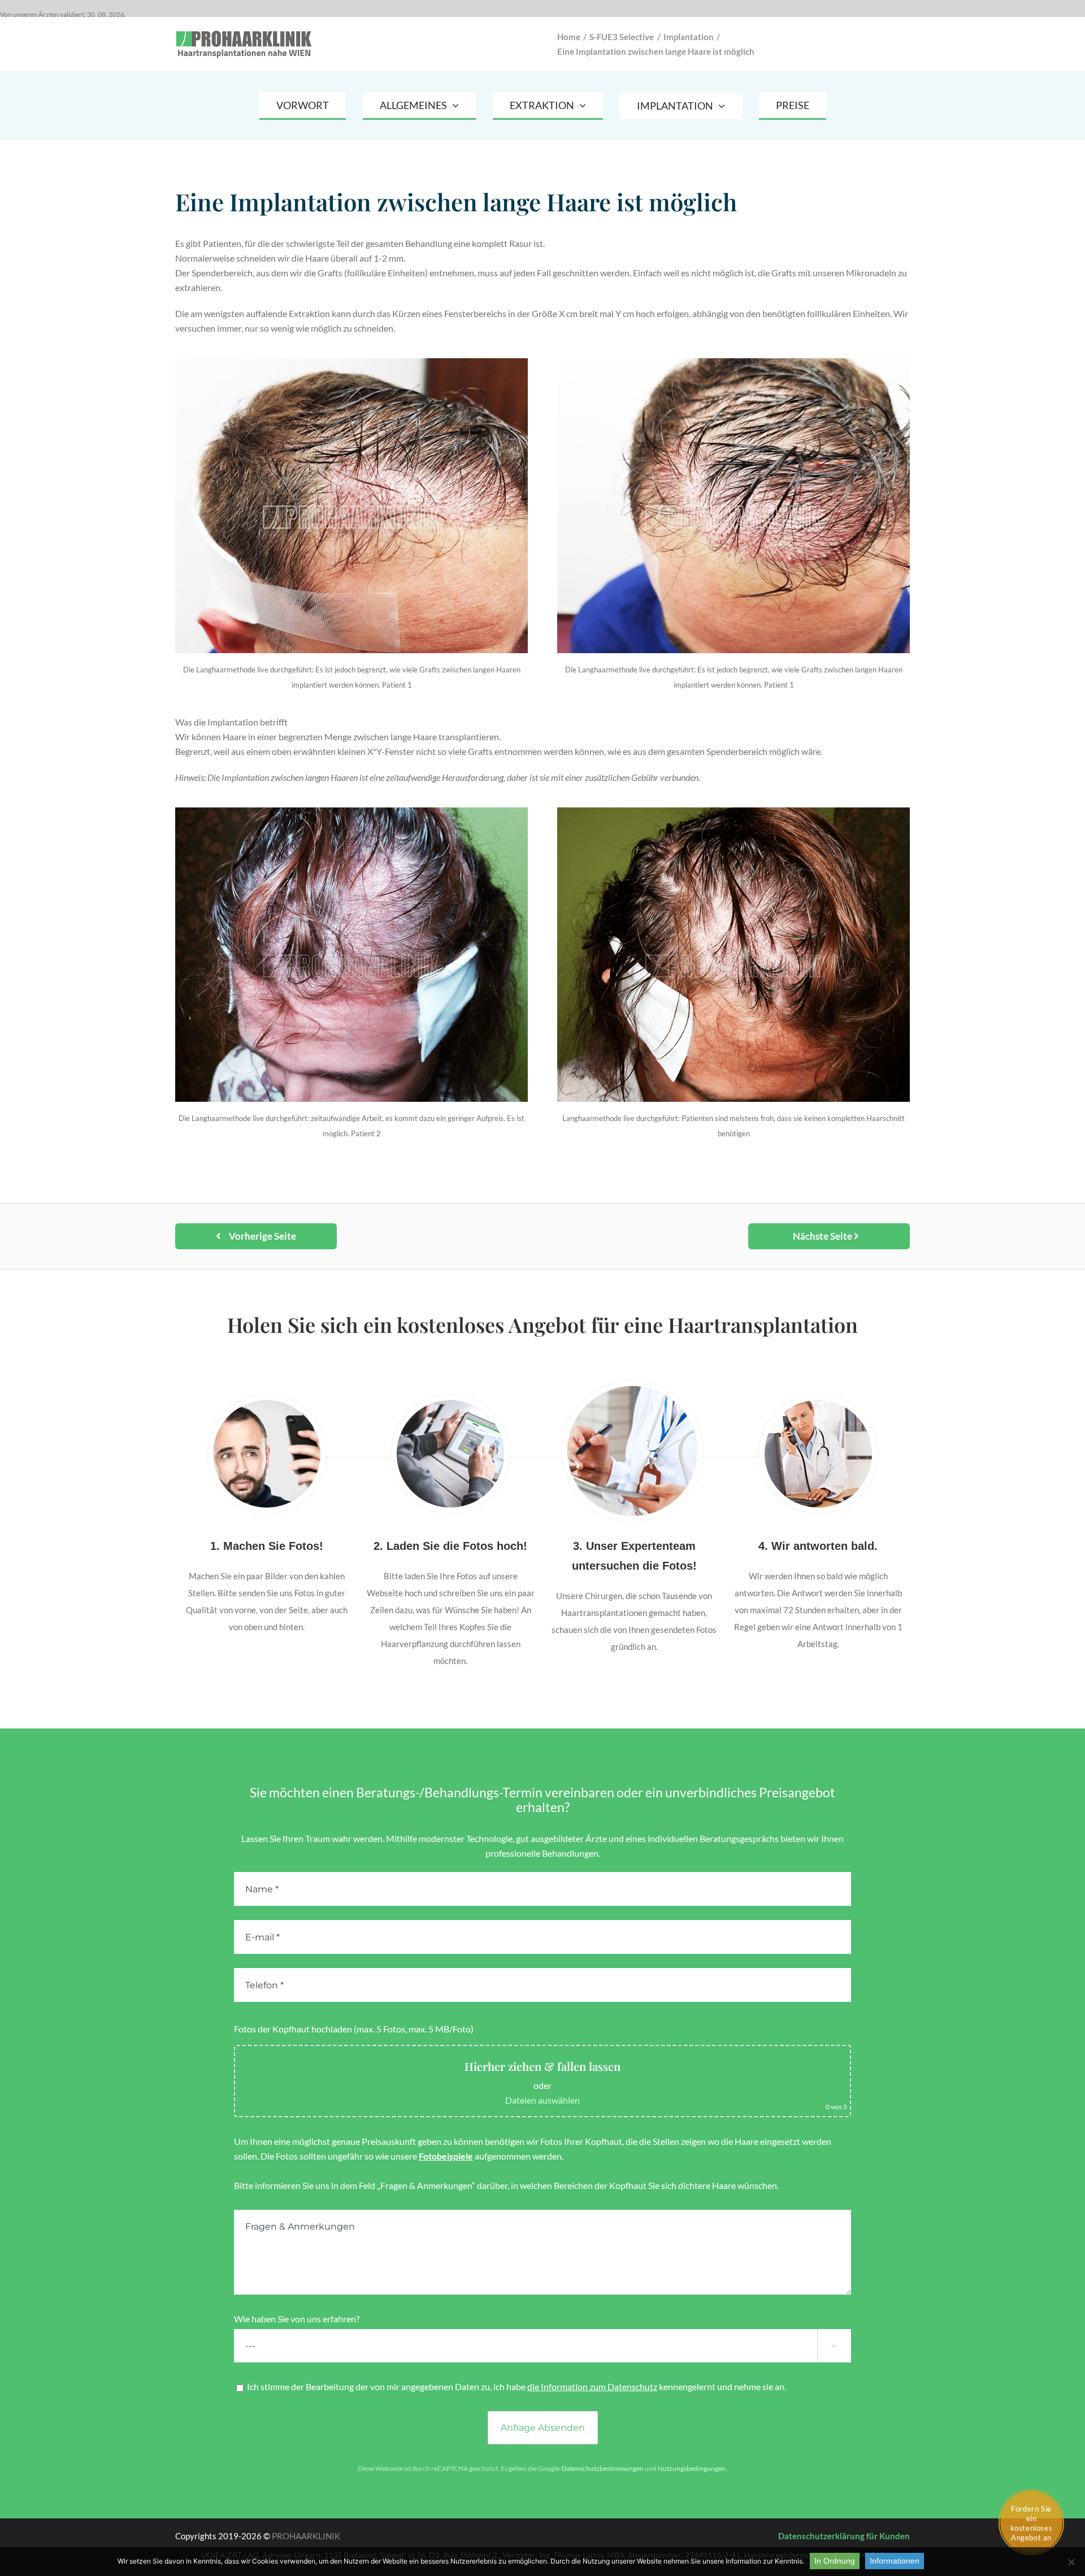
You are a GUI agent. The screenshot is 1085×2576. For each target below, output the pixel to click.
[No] (1071, 2562)
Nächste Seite (823, 1236)
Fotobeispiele (446, 2156)
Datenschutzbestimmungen (603, 2468)
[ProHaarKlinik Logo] (245, 32)
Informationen (895, 2561)
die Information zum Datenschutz (592, 2386)
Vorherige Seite (262, 1236)
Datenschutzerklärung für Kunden (844, 2536)
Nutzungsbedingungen (692, 2468)
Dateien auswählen (542, 2100)
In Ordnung (835, 2561)
